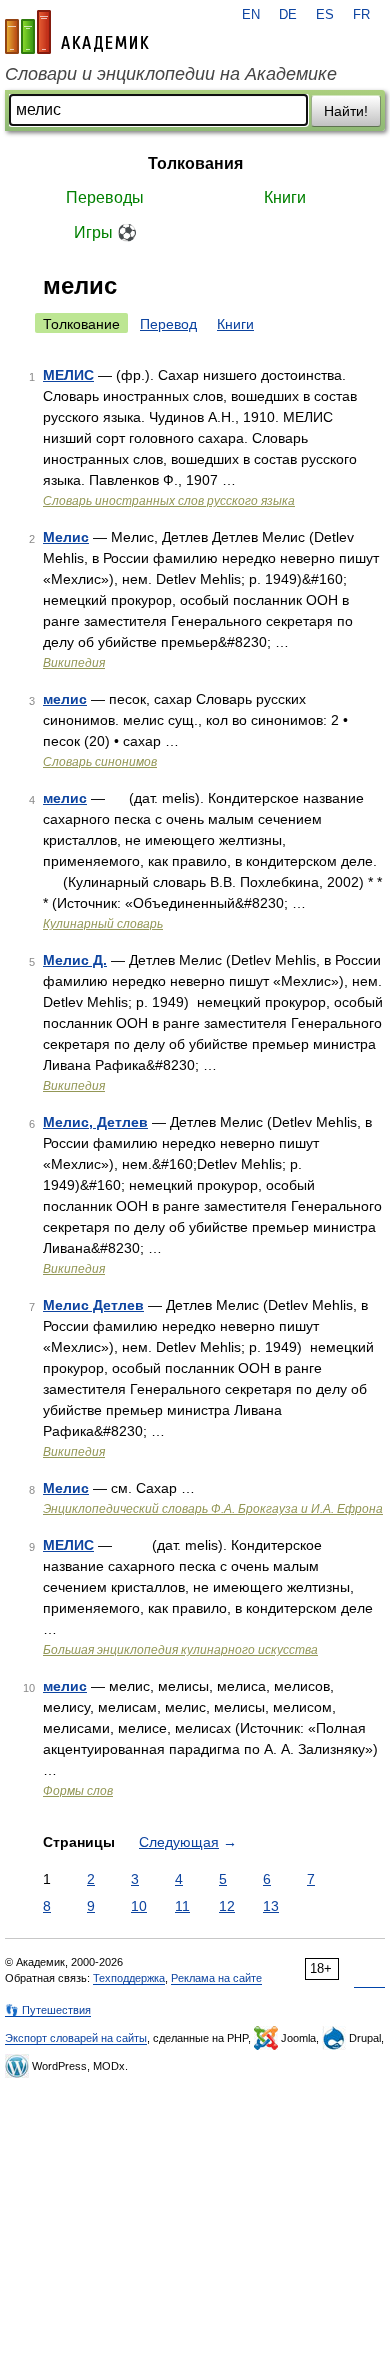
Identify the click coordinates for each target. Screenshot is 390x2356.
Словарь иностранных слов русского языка (169, 501)
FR (361, 15)
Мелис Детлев (93, 1305)
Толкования (195, 163)
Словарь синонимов (100, 762)
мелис (65, 699)
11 (182, 1906)
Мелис (66, 537)
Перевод (168, 324)
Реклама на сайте (216, 1978)
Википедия (74, 663)
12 (227, 1906)
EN (251, 15)
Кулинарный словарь (103, 924)
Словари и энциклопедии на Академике (171, 74)
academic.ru (77, 32)
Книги (285, 197)
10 (139, 1906)
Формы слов (78, 1791)
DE (288, 15)
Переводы (105, 197)
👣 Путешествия (48, 2010)
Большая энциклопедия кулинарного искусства (180, 1650)
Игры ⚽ (105, 232)
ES (325, 15)
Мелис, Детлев (95, 1122)
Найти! (346, 111)
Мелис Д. (75, 960)
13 (271, 1906)
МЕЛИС (68, 375)
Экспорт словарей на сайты (76, 2038)
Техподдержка (129, 1978)
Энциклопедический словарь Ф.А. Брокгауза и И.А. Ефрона (213, 1509)
